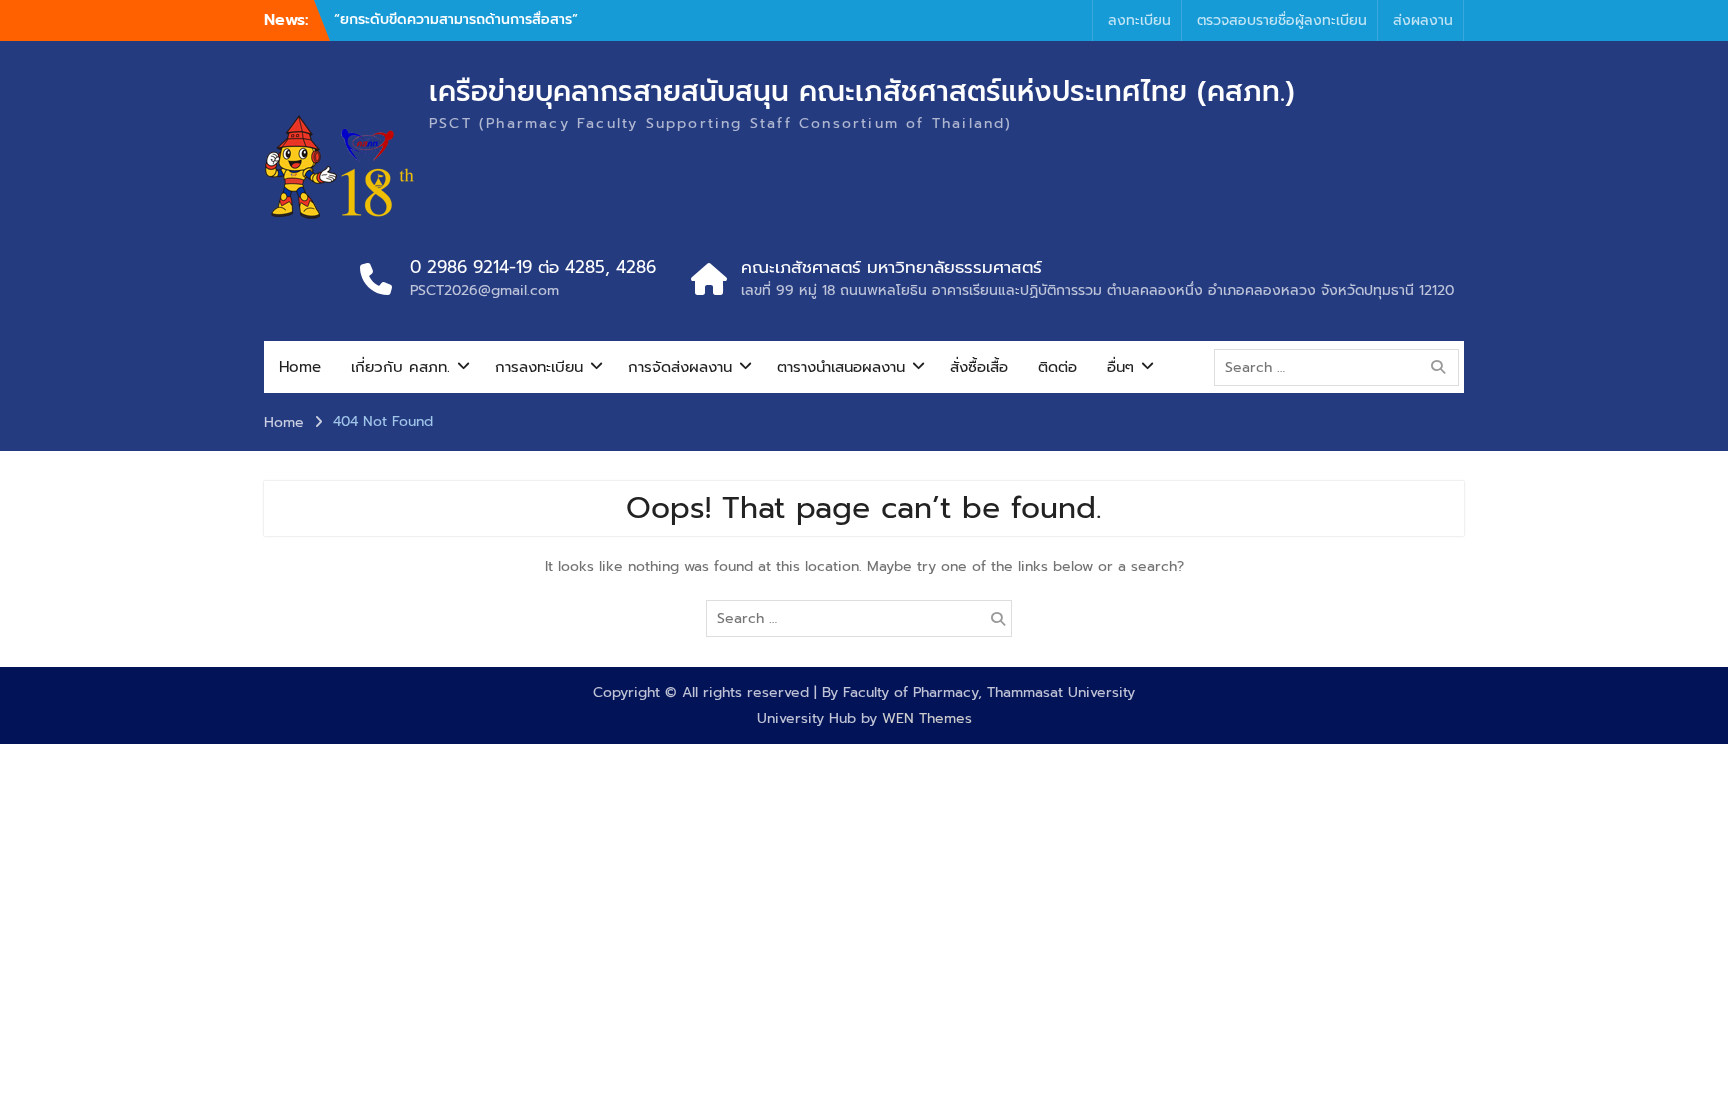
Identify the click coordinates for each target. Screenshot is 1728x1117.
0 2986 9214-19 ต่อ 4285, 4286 (533, 268)
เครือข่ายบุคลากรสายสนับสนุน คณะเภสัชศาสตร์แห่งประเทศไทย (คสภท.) (862, 91)
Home (300, 367)
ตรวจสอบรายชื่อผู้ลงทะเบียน (1282, 20)
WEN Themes (927, 718)
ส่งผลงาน (1423, 20)
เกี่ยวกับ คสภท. (400, 367)
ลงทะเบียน (1139, 20)
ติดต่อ (1057, 367)
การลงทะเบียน (539, 367)
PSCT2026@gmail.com (484, 290)
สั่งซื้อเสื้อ (979, 367)
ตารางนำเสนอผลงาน (841, 367)
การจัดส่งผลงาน (680, 367)
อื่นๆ (1120, 367)
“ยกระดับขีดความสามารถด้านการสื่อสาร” (456, 19)
